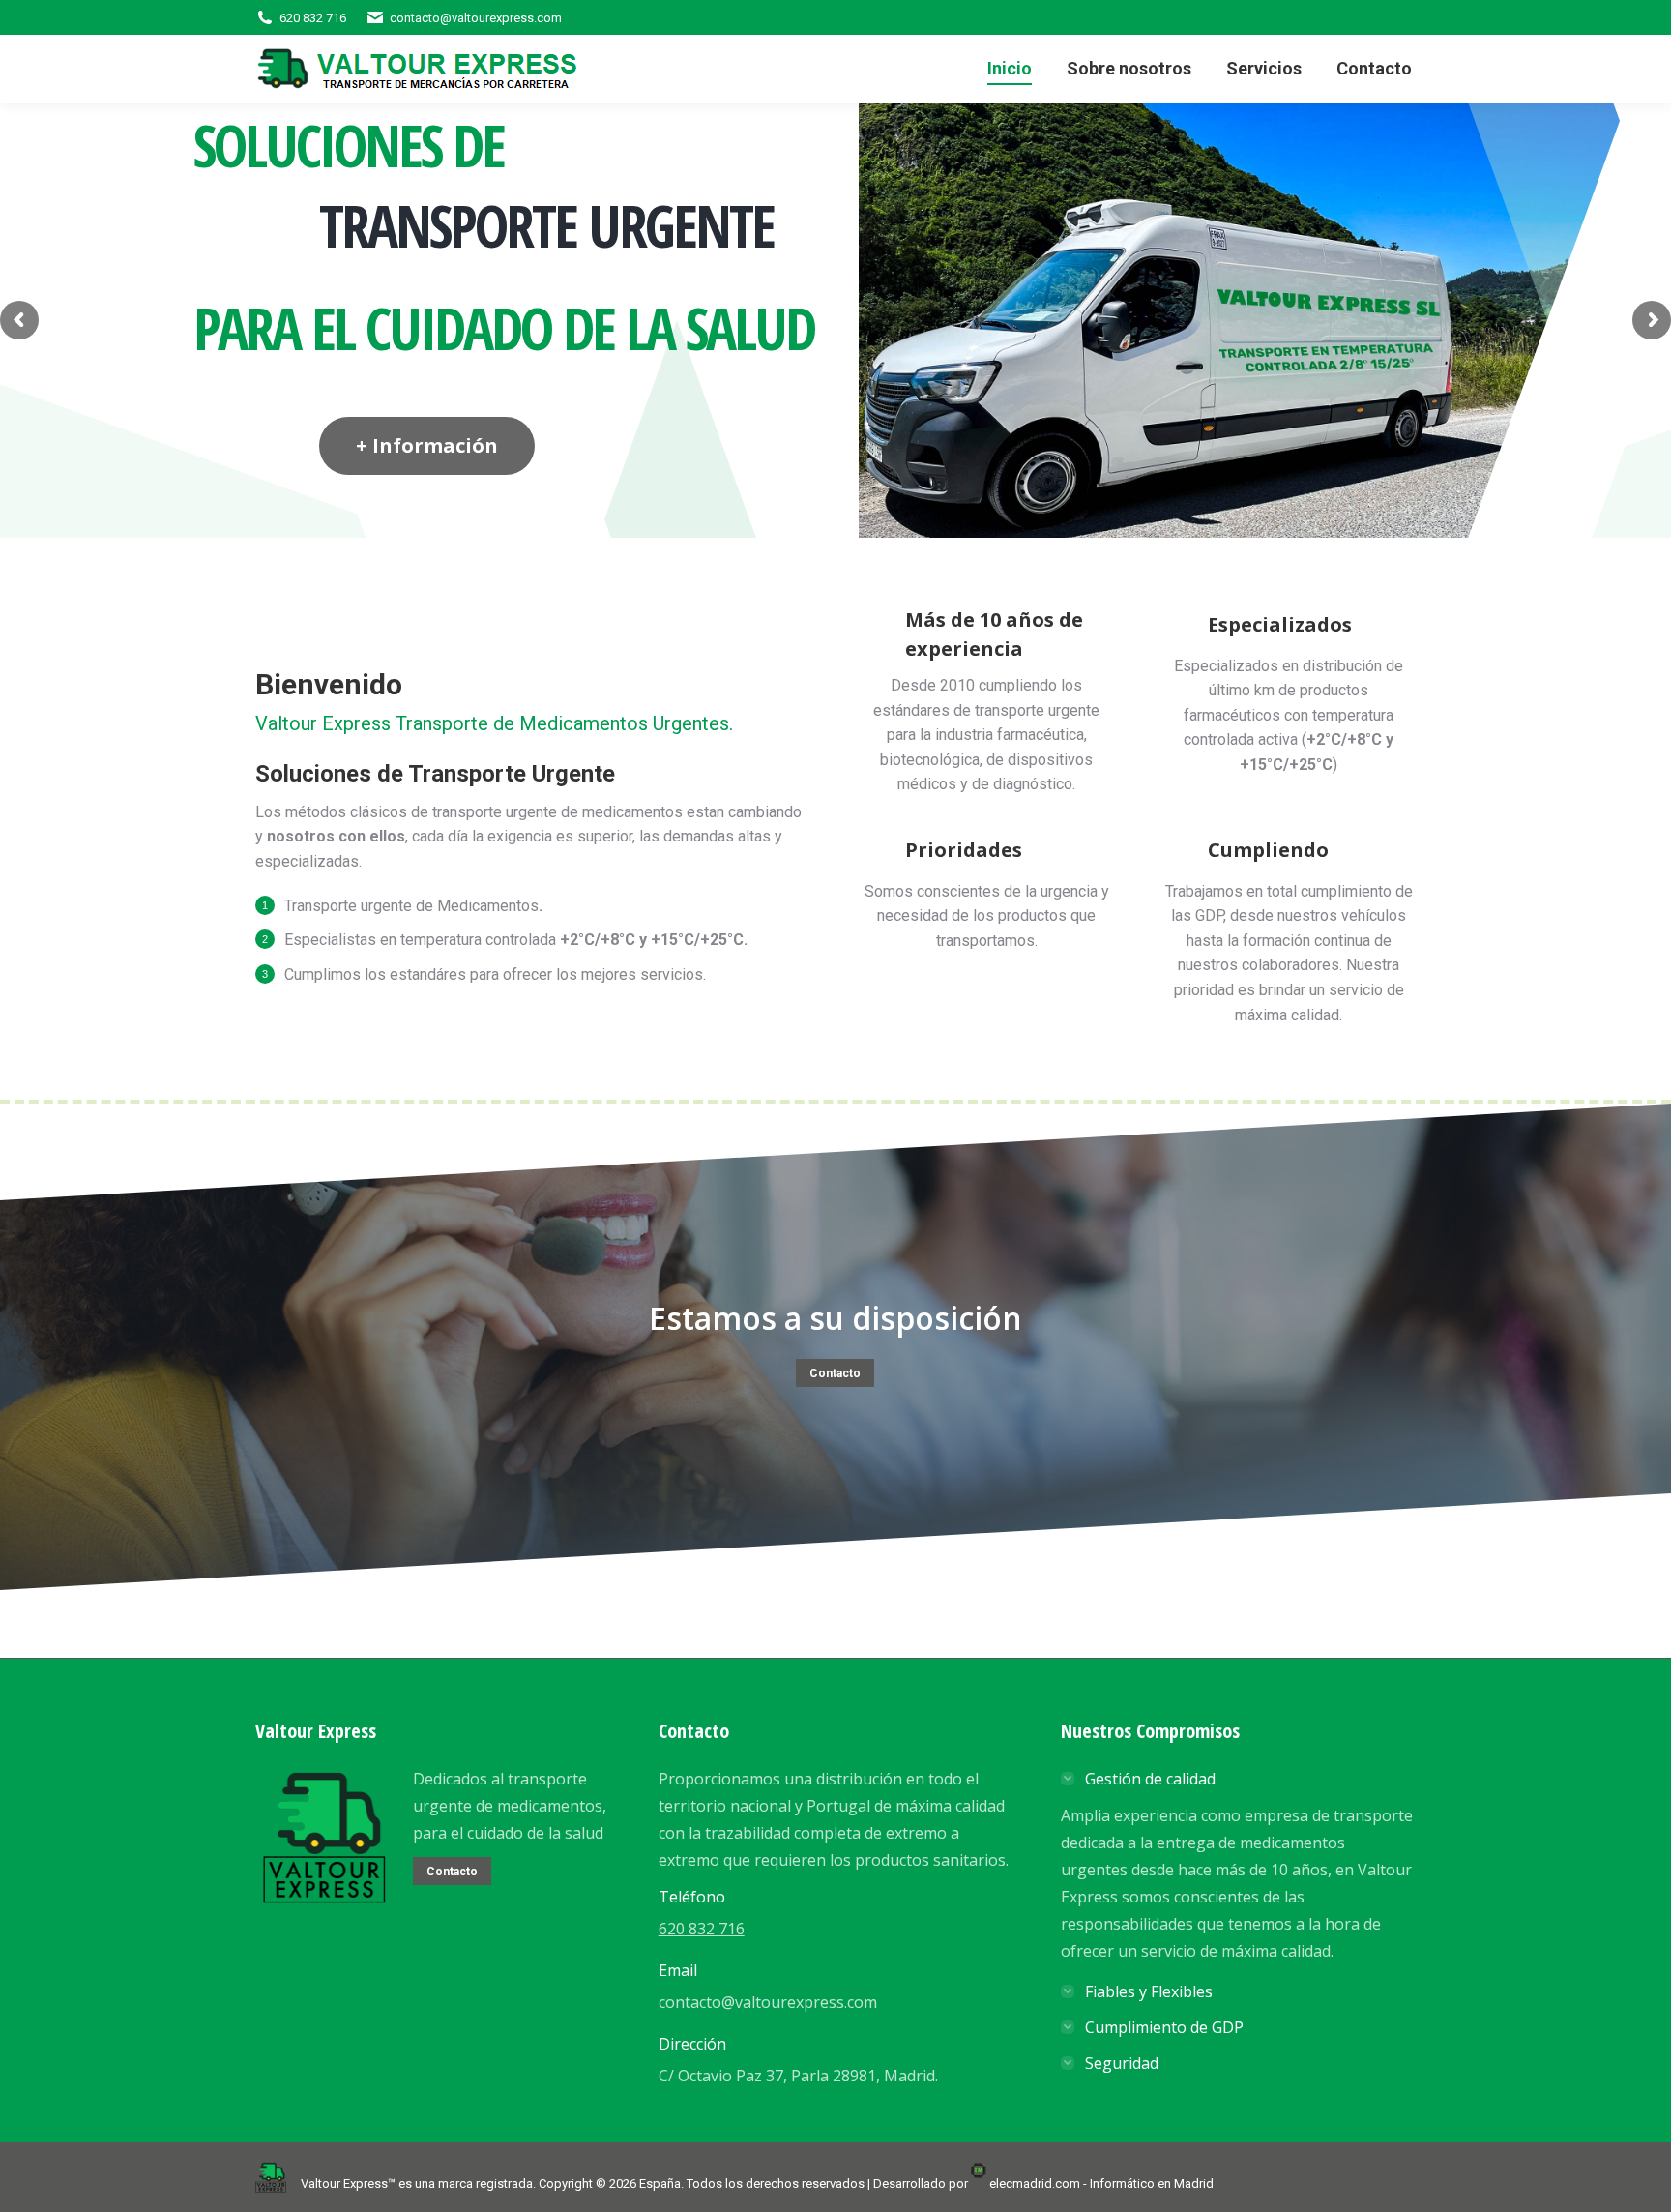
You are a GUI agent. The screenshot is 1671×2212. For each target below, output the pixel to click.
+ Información (427, 445)
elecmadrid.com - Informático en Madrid (1101, 2183)
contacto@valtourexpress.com (476, 18)
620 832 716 (313, 18)
